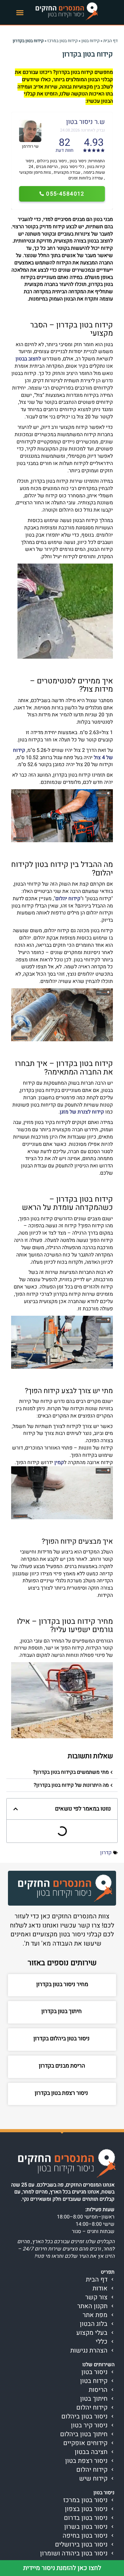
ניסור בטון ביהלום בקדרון (62, 2039)
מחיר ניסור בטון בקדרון (62, 1984)
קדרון (106, 1853)
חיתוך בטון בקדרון (62, 2011)
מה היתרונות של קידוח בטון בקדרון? (71, 1785)
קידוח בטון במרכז (62, 41)
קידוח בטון (90, 41)
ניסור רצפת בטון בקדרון (62, 2093)
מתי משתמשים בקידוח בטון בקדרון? (71, 1772)
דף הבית (110, 41)
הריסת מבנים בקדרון (62, 2066)
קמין (59, 1462)
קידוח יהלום (68, 899)
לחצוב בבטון (28, 359)
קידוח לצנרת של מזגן (82, 1112)
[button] (20, 12)
